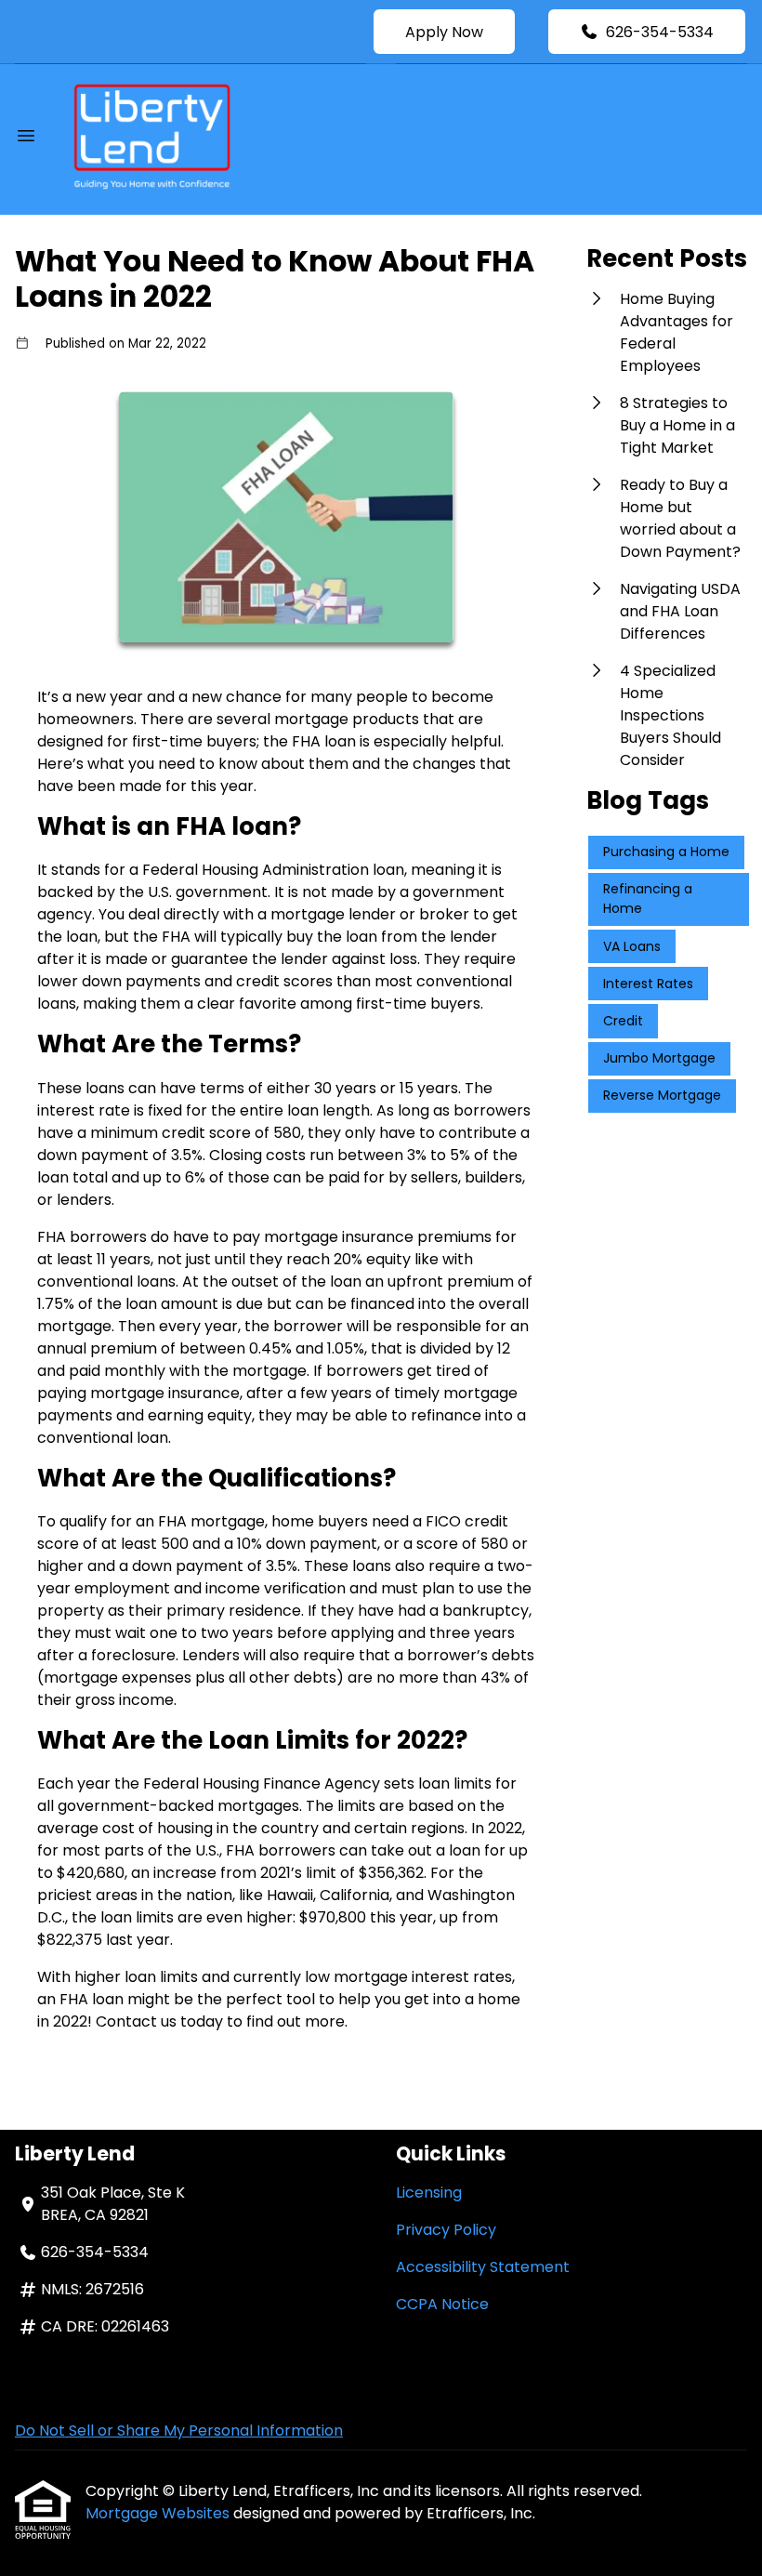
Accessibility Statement (483, 2267)
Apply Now (444, 32)
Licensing (429, 2193)
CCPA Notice (442, 2304)
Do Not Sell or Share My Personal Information (179, 2431)
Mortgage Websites (159, 2513)
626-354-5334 (660, 32)
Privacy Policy (446, 2230)
